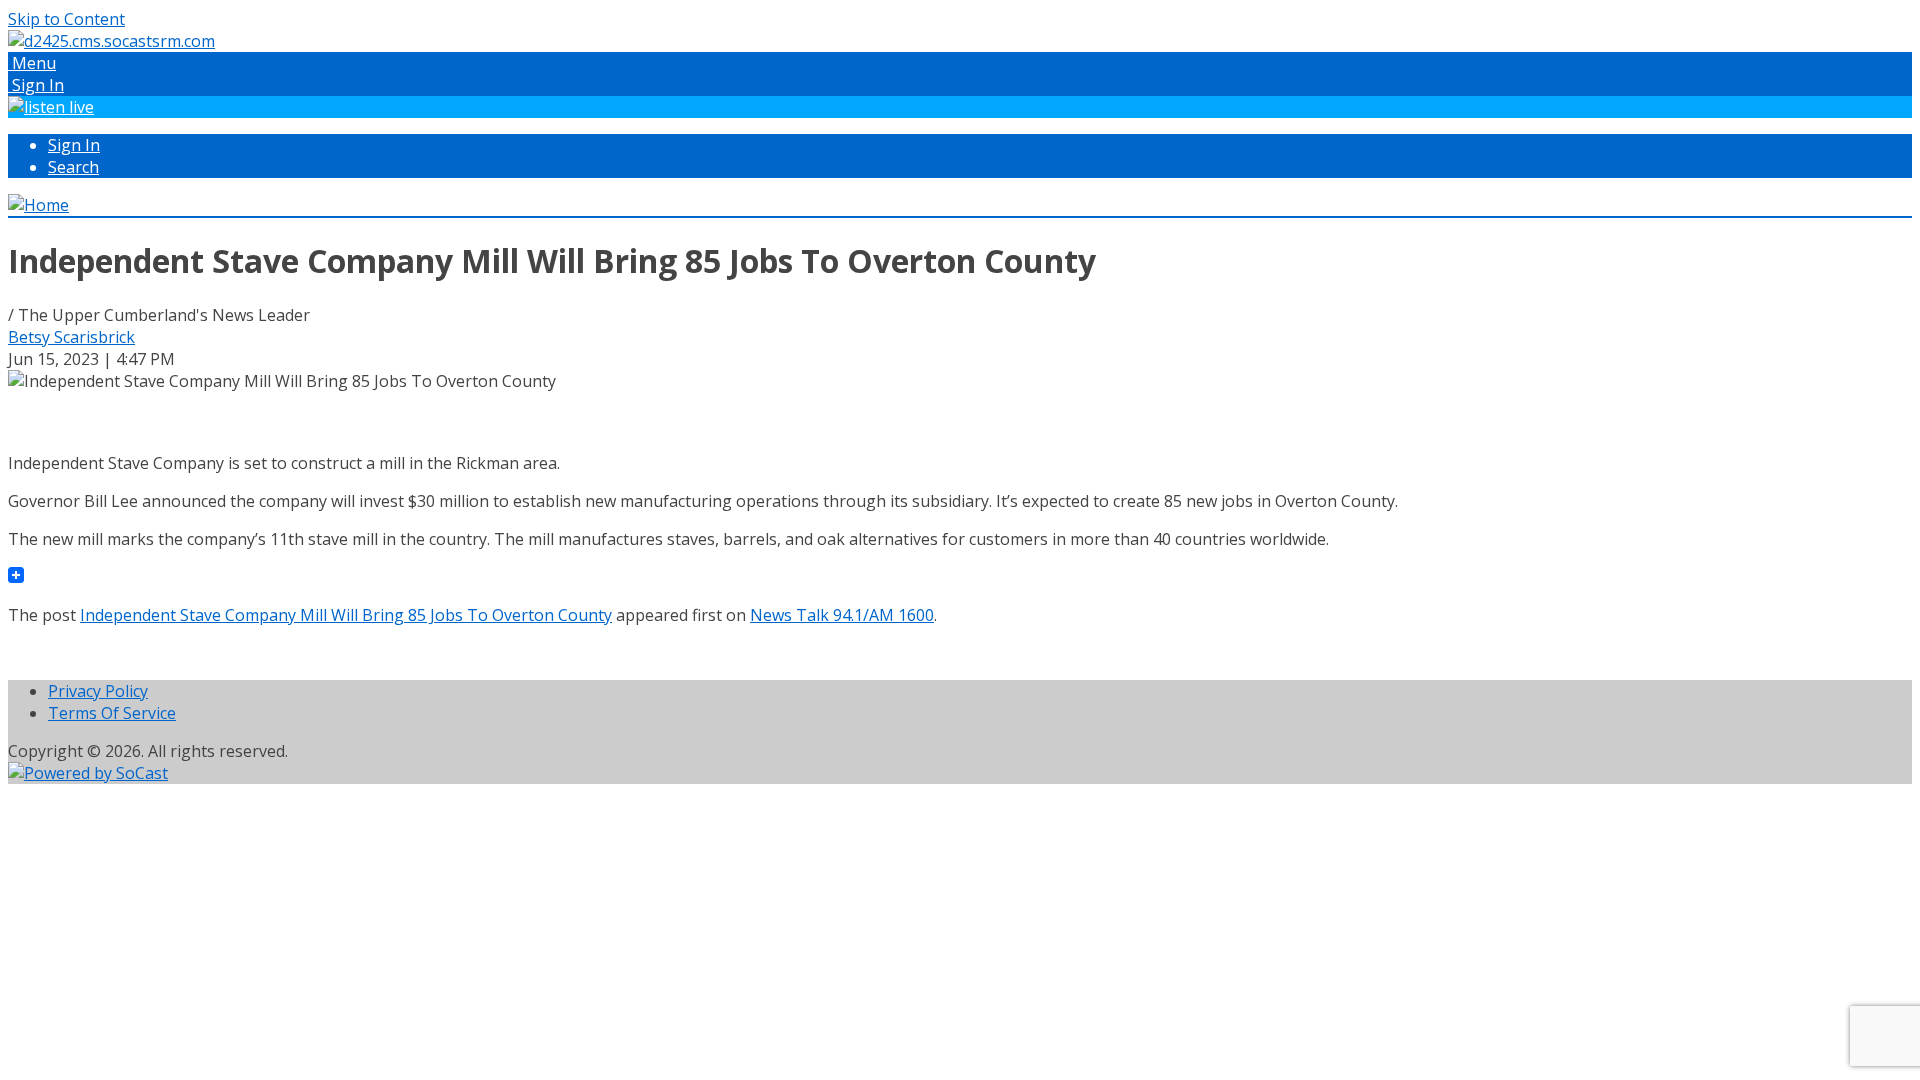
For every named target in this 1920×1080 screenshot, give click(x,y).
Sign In (74, 145)
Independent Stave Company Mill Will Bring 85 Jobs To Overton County (346, 615)
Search (73, 167)
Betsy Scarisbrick (71, 337)
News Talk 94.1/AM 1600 (842, 615)
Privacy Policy (98, 691)
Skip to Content (66, 19)
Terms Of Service (112, 713)
